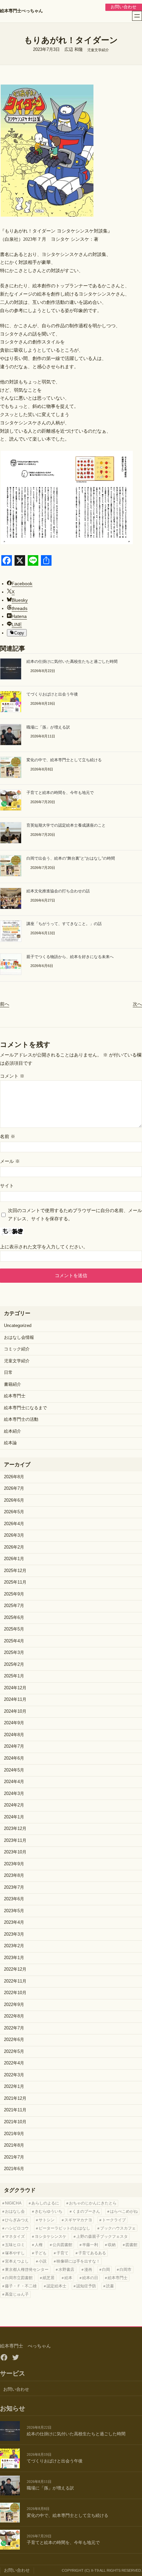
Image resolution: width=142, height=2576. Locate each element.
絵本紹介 (13, 1431)
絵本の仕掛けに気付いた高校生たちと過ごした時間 (72, 662)
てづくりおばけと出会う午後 (52, 694)
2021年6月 (14, 2169)
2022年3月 (14, 2075)
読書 (110, 2286)
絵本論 (10, 1443)
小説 (43, 2261)
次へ (137, 1004)
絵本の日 (90, 2278)
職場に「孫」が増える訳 (48, 727)
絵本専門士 (15, 1396)
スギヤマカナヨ (78, 2220)
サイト (7, 1186)
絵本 (68, 2278)
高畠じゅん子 (17, 2294)
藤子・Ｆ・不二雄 (21, 2286)
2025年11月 (15, 1582)
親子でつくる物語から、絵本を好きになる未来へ (70, 957)
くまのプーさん (86, 2211)
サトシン (47, 2220)
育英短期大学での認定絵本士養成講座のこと (66, 825)
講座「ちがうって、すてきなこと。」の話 (64, 924)
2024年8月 (14, 1735)
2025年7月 (14, 1606)
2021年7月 (14, 2157)
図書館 (131, 2245)
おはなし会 (15, 2211)
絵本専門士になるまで (25, 1408)
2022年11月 (15, 1981)
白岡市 (125, 2270)
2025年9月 (14, 1594)
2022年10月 (15, 1993)
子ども (41, 2253)
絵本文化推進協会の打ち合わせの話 (58, 891)
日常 (8, 1373)
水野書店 (66, 2270)
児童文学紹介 (98, 50)
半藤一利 (90, 2245)
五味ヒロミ (15, 2245)
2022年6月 (14, 2040)
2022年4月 (14, 2063)
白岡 (106, 2270)
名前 (8, 1136)
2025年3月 (14, 1653)
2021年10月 (15, 2122)
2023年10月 (15, 1852)
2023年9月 (14, 1864)
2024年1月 (14, 1817)
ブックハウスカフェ (118, 2228)
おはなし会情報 (19, 1338)
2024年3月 (14, 1794)
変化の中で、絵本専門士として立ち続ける (64, 760)
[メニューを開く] (137, 16)
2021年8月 (14, 2145)
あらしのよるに (45, 2203)
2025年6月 (14, 1618)
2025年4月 (14, 1641)
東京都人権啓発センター (27, 2270)
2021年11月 (15, 2110)
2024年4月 (14, 1782)
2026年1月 (14, 1559)
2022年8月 (14, 2016)
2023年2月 (14, 1946)
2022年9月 (14, 2005)
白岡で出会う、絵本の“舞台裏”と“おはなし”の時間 (71, 858)
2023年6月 (14, 1899)
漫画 (88, 2270)
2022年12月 (15, 1969)
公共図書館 (62, 2245)
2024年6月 (14, 1758)
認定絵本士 (56, 2286)
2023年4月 (14, 1922)
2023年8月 (14, 1876)
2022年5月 (14, 2052)
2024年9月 (14, 1723)
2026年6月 (14, 1500)
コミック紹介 (17, 1349)
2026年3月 (14, 1535)
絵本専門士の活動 (21, 1419)
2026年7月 (14, 1488)
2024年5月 (14, 1770)
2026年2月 (14, 1547)
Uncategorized (18, 1326)
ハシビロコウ (17, 2228)
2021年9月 (14, 2134)
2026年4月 (14, 1524)
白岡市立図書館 (19, 2278)
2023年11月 (15, 1841)
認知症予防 (86, 2286)
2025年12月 (15, 1571)
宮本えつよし (17, 2261)
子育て (62, 2253)
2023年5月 (14, 1911)
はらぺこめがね (124, 2211)
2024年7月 (14, 1746)
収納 (112, 2245)
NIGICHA (13, 2203)
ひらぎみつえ (17, 2220)
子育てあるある (92, 2253)
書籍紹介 (13, 1384)
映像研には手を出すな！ (78, 2261)
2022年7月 (14, 2028)
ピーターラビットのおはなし (64, 2228)
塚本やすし (15, 2253)
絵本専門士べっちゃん (21, 11)
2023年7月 (14, 1887)
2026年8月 (14, 1477)
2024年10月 (15, 1711)
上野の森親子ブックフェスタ (102, 2236)
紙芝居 (49, 2278)
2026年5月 (14, 1512)
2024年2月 (14, 1805)
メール (10, 1161)
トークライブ (114, 2220)
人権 (39, 2245)
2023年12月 (15, 1829)
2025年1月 (14, 1676)
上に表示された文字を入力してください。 (44, 1247)
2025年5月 (14, 1629)
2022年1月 (14, 2087)
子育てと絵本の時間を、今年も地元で (60, 793)
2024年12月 (15, 1688)
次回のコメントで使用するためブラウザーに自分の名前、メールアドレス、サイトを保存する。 (75, 1215)
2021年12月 (15, 2098)
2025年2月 (14, 1664)
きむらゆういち (49, 2211)
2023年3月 (14, 1934)
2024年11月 (15, 1699)
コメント (12, 1076)
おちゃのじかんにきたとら (93, 2203)
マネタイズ (15, 2236)
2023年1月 (14, 1958)
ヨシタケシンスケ (51, 2236)
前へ (5, 1004)
